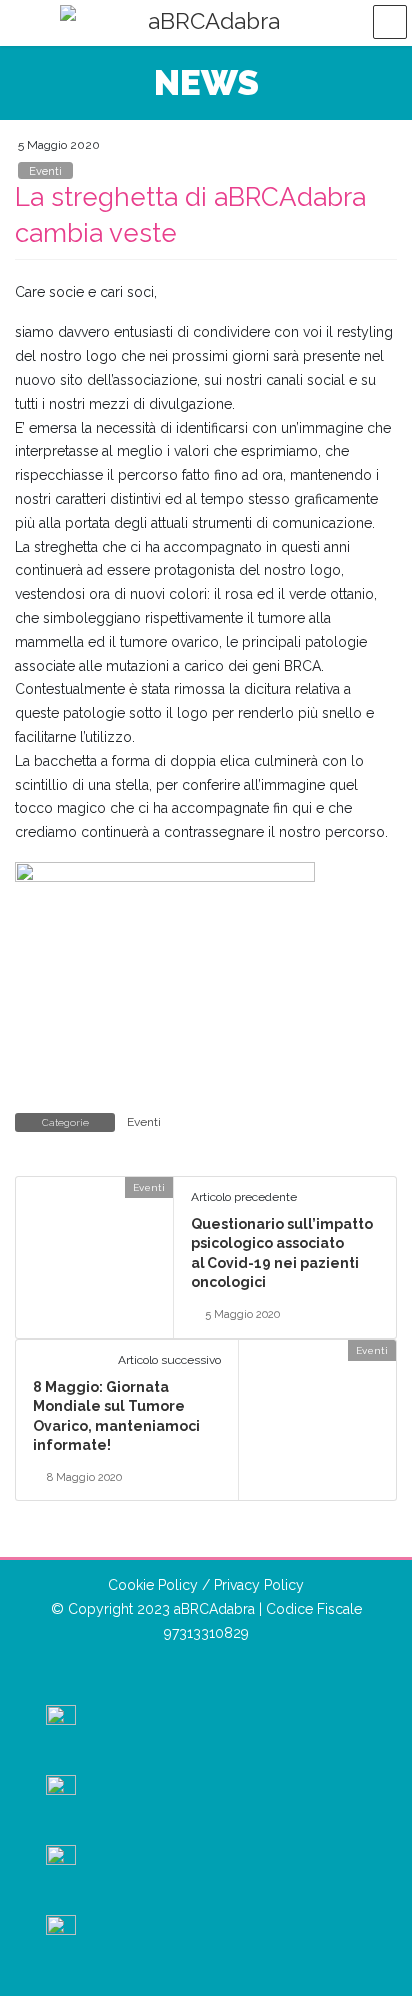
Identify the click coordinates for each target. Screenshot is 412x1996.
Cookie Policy (153, 1585)
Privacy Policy (259, 1585)
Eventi (45, 171)
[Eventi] (24, 1187)
